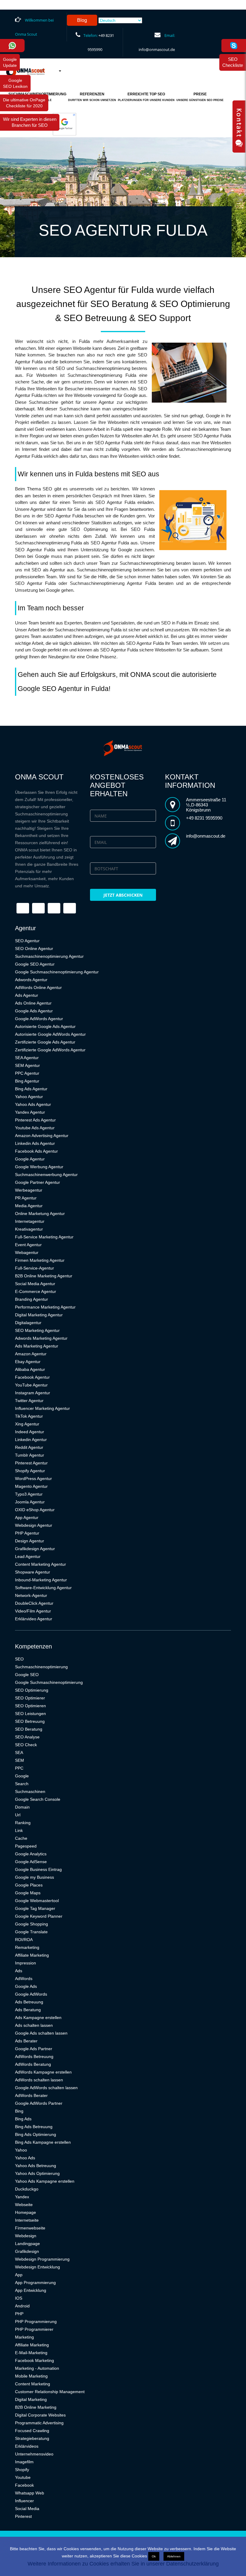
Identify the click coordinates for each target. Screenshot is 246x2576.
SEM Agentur (27, 1065)
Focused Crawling (32, 2431)
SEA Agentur (27, 1058)
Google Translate (31, 1932)
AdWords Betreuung (34, 2056)
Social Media (27, 2509)
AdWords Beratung (33, 2064)
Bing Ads (23, 2119)
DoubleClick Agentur (34, 1603)
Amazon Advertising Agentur (42, 1136)
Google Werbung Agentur (39, 1167)
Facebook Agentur (32, 1377)
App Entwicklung (31, 2290)
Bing (19, 2111)
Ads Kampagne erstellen (38, 2018)
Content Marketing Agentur (40, 1564)
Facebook (24, 2485)
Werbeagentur (29, 1190)
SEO (19, 1659)
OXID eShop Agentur (35, 1510)
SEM (19, 1760)
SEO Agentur (27, 941)
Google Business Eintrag (38, 1869)
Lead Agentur (28, 1556)
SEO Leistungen (30, 1714)
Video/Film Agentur (33, 1611)
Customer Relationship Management (50, 2392)
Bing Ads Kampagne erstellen (43, 2142)
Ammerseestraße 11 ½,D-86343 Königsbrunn (206, 805)
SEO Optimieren (30, 1706)
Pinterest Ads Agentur (35, 1120)
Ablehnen (174, 2556)
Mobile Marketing (31, 2376)
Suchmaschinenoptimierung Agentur (49, 956)
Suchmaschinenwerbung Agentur (46, 1175)
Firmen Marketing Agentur (40, 1260)
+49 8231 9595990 (204, 818)
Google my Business (34, 1877)
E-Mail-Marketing (31, 2353)
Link (19, 1830)
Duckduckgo (27, 2189)
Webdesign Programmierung (42, 2259)
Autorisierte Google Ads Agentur (45, 1026)
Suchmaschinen (30, 1791)
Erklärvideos (27, 2446)
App (19, 2275)
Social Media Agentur (35, 1284)
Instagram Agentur (33, 1393)
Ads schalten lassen (34, 2025)
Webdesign (26, 2236)
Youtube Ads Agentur (35, 1128)
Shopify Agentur (30, 1471)
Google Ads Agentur (34, 1011)
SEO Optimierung (32, 1690)
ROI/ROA (24, 1940)
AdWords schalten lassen (39, 2080)
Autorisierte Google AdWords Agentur (50, 1034)
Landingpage (27, 2244)
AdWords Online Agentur (38, 987)
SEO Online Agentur (34, 949)
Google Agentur (30, 1159)
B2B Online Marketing (36, 2407)
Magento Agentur (31, 1486)
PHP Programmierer (34, 2329)
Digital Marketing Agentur (39, 1315)
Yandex (22, 2197)
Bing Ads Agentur (31, 1089)
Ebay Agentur (28, 1362)
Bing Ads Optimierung (36, 2134)
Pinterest (23, 2516)
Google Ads (26, 1986)
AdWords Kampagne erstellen (43, 2072)
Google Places (29, 1885)
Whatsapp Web (30, 2493)
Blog (82, 20)
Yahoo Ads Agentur (33, 1104)
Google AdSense (31, 1862)
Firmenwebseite (30, 2228)
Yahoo (21, 2150)
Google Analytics (31, 1854)
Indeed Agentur (30, 1432)
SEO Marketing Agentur (37, 1330)
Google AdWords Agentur (39, 1019)
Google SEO (27, 1675)
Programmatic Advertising (39, 2423)
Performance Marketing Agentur (45, 1307)
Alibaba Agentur (30, 1369)
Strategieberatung (32, 2438)
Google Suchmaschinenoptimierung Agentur (57, 972)
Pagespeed (26, 1846)
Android (22, 2306)
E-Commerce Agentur (36, 1291)
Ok (154, 2556)
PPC (19, 1768)
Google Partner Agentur (37, 1182)
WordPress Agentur (33, 1479)
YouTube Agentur (31, 1385)
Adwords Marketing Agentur (41, 1338)
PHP (19, 2314)
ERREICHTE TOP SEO (146, 97)
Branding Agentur (31, 1299)
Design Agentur (30, 1541)
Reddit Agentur (29, 1447)
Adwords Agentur (31, 980)
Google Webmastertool (37, 1901)
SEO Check (26, 1745)
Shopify (22, 2470)
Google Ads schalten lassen (41, 2033)
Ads (19, 1971)
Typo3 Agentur (29, 1494)
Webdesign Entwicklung (37, 2267)
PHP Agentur (27, 1533)
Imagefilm (24, 2462)
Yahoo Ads (25, 2158)
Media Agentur (29, 1206)
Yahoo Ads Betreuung (36, 2166)
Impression (25, 1963)
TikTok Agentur (29, 1416)
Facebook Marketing (34, 2360)
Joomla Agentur (30, 1502)
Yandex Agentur (30, 1112)
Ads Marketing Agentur (37, 1346)
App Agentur (27, 1517)
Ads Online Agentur (33, 1003)
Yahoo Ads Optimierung (37, 2173)
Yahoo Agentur (29, 1097)
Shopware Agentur (33, 1572)
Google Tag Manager (35, 1908)
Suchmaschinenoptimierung (41, 1667)
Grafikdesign (27, 2251)
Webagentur (27, 1252)
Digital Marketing (31, 2399)
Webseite (24, 2205)
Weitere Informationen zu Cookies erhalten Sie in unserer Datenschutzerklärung (123, 2564)
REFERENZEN (92, 97)
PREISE (200, 97)
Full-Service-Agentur (34, 1268)
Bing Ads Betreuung (34, 2127)
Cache (21, 1838)
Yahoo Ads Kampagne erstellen (45, 2181)
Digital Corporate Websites (40, 2415)
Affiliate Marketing (32, 1955)
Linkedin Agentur (31, 1440)
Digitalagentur (28, 1323)
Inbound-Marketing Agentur (41, 1580)
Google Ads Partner (34, 2049)
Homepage (25, 2212)
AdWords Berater (31, 2095)
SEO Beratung (29, 1729)
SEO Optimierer (30, 1698)
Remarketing (27, 1947)
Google (22, 1776)
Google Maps (28, 1893)
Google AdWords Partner (39, 2103)
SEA (19, 1753)
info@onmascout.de (157, 49)
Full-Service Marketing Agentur (44, 1237)
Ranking (23, 1823)
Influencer (24, 2501)
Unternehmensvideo (34, 2454)
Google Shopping (31, 1924)
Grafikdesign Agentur (35, 1549)
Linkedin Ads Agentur (35, 1143)
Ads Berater (26, 2041)
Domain (22, 1807)
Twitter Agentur (29, 1401)
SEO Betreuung (30, 1721)
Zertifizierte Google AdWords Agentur (50, 1050)
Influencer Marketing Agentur (42, 1408)
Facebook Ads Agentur (36, 1151)
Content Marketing (33, 2384)
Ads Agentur (27, 995)
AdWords (24, 1979)
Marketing (24, 2337)
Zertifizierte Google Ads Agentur (45, 1042)
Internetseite (27, 2220)
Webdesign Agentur (34, 1525)
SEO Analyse (27, 1737)
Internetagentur (30, 1221)
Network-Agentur (31, 1595)
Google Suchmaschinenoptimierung (49, 1682)
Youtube (23, 2477)
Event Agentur (28, 1245)
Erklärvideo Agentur (34, 1619)
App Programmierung (35, 2283)
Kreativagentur (29, 1229)
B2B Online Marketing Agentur (44, 1276)
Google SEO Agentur (35, 964)
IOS (19, 2298)
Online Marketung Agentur (40, 1214)
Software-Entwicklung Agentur (43, 1588)
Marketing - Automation (37, 2368)
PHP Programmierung (36, 2321)
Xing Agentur (27, 1424)
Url (18, 1815)
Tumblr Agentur (30, 1455)
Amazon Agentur (31, 1354)
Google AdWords (31, 1994)
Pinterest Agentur (31, 1463)
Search (22, 1784)
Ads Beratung (28, 2010)
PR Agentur (26, 1198)
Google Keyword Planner (39, 1916)
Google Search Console (38, 1799)
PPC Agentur (27, 1073)
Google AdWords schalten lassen (46, 2088)
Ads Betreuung (29, 2002)
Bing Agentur (27, 1081)
